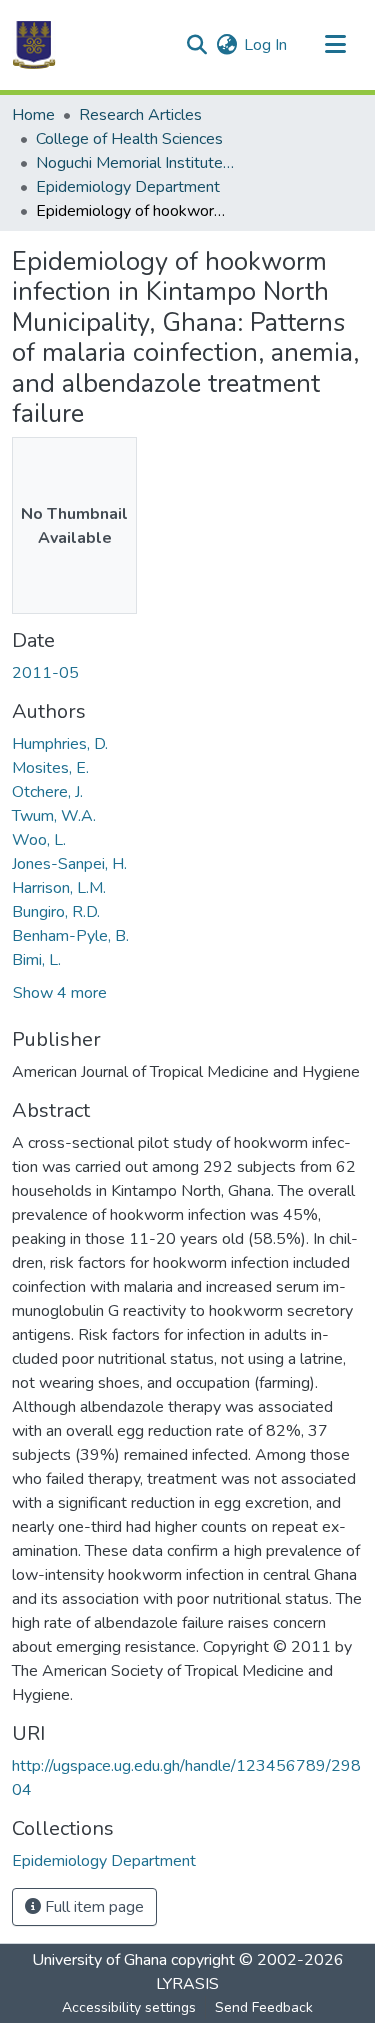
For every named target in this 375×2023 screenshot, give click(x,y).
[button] (34, 45)
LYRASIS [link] (187, 1984)
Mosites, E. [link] (50, 768)
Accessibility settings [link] (129, 2007)
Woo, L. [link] (39, 840)
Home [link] (33, 115)
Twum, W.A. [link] (54, 816)
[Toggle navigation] (335, 45)
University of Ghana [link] (99, 1960)
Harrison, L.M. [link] (59, 888)
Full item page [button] (92, 1907)
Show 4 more (60, 993)
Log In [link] (265, 45)
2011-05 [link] (45, 673)
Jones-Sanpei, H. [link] (69, 864)
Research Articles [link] (140, 115)
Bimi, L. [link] (36, 960)
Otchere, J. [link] (47, 792)
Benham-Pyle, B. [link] (70, 936)
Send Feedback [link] (264, 2007)
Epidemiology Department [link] (128, 187)
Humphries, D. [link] (60, 744)
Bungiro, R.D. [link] (56, 912)
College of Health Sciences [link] (129, 139)
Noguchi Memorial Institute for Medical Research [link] (136, 163)
